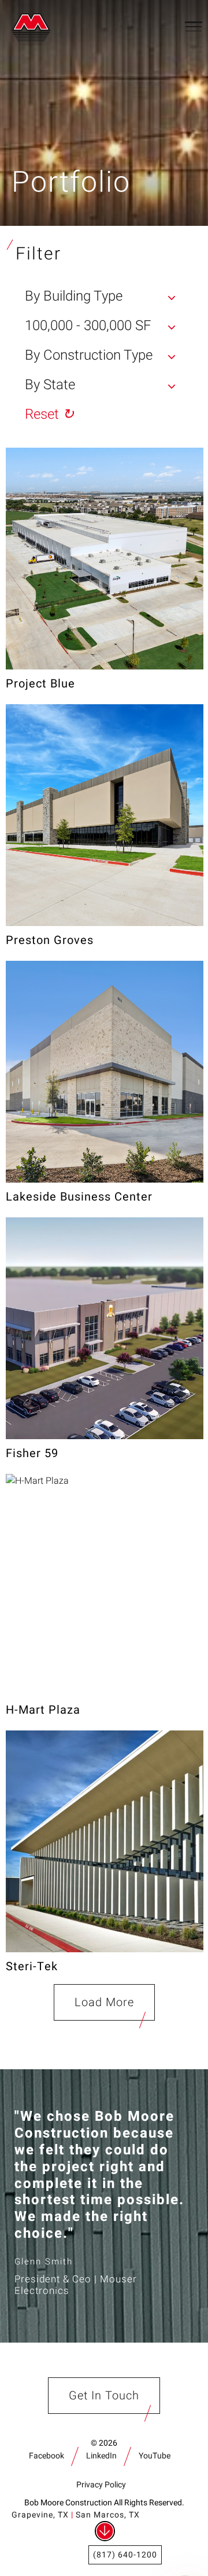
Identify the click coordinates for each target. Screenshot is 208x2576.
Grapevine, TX (40, 2515)
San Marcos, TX (108, 2515)
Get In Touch (104, 2396)
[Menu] (194, 26)
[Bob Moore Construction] (34, 26)
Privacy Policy (101, 2485)
